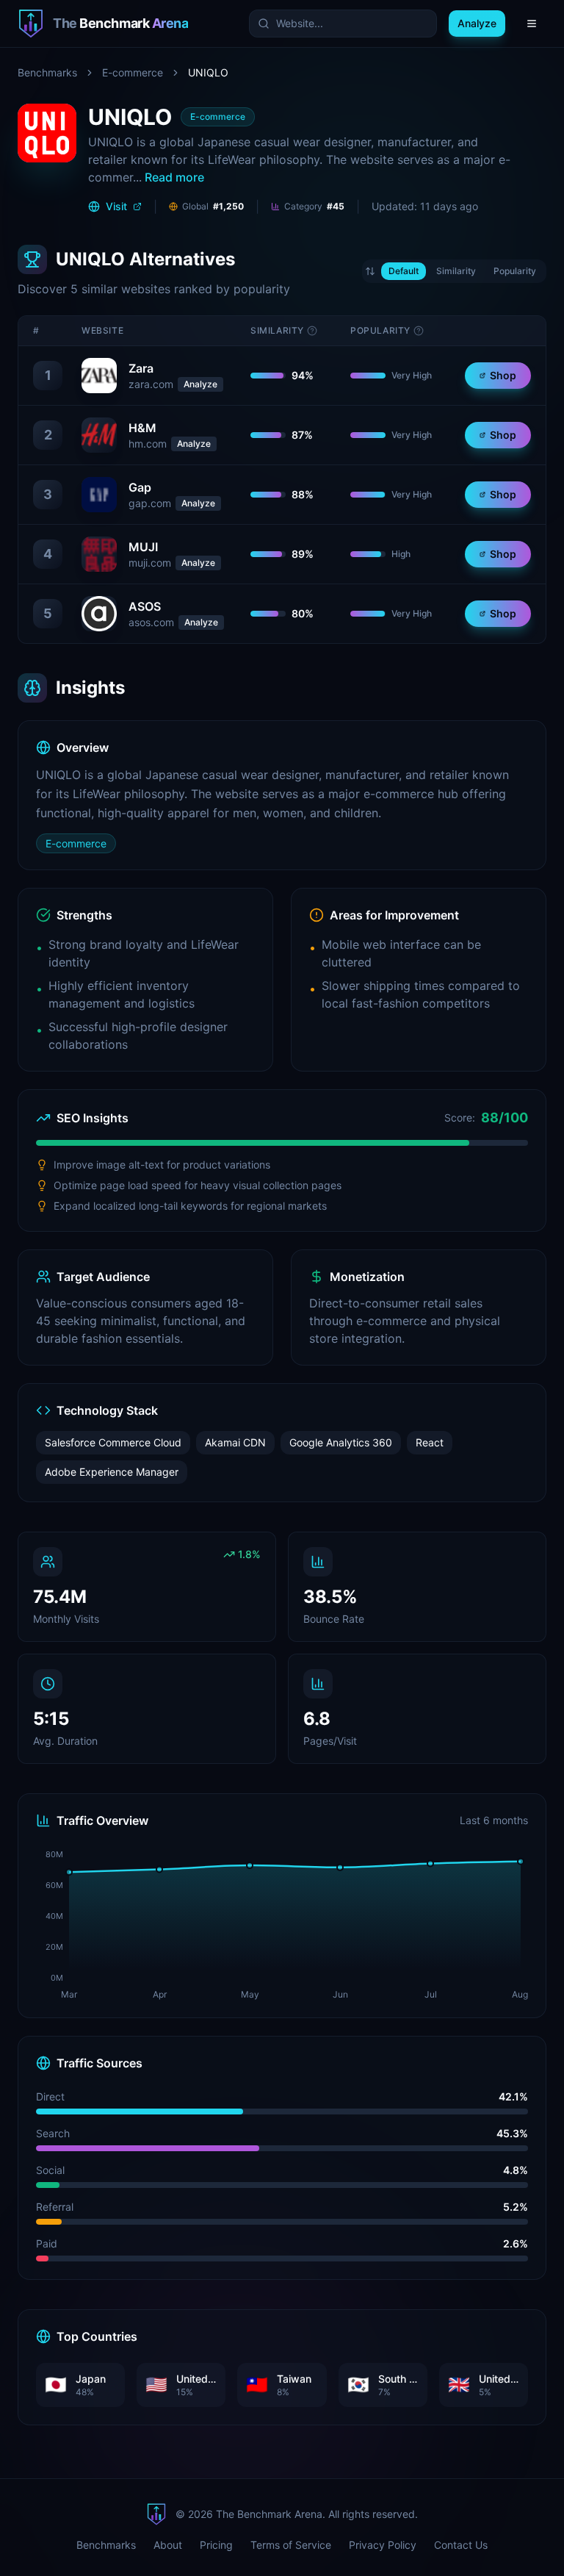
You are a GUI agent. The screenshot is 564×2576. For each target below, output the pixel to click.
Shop (503, 375)
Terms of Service (291, 2545)
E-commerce (133, 72)
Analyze (200, 384)
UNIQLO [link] (208, 72)
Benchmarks (47, 72)
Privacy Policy (383, 2545)
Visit (116, 206)
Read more (174, 177)
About (168, 2545)
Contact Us (461, 2545)
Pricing (216, 2545)
